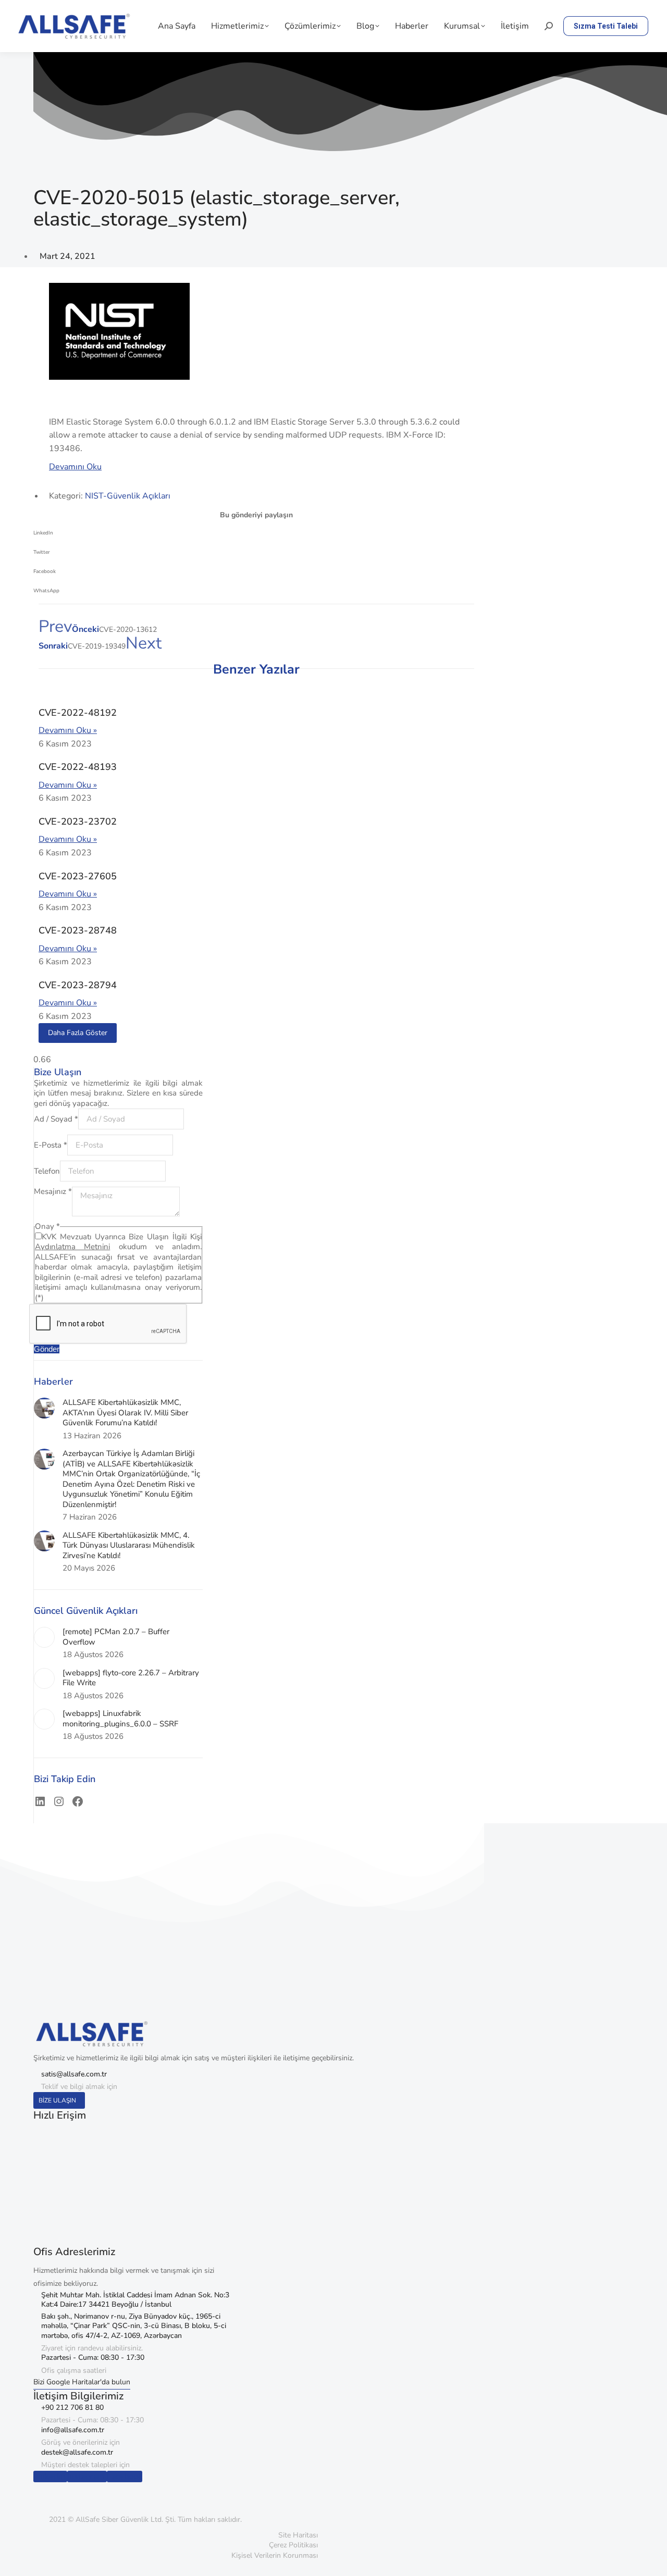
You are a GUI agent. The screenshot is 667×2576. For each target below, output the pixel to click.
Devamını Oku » (68, 730)
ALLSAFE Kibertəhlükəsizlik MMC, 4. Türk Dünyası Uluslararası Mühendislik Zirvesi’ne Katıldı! (129, 1546)
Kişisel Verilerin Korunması (275, 2555)
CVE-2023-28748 (78, 930)
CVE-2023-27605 (78, 876)
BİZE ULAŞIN (57, 2100)
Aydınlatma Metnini (72, 1247)
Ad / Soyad (56, 1119)
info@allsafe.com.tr (73, 2430)
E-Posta (51, 1145)
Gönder (47, 1349)
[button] (256, 536)
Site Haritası (298, 2535)
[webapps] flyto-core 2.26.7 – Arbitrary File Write (131, 1678)
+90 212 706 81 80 (72, 2407)
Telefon (47, 1171)
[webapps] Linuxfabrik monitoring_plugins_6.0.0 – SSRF (120, 1719)
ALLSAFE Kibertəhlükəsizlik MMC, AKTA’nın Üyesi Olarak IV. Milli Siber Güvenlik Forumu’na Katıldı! (125, 1413)
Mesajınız (53, 1191)
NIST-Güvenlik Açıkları (128, 496)
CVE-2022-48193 (78, 767)
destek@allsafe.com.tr (77, 2452)
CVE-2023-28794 (78, 985)
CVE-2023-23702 (78, 822)
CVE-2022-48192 (78, 713)
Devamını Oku (75, 467)
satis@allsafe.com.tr (74, 2074)
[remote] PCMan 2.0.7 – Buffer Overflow (116, 1637)
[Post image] (44, 1408)
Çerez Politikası (293, 2545)
